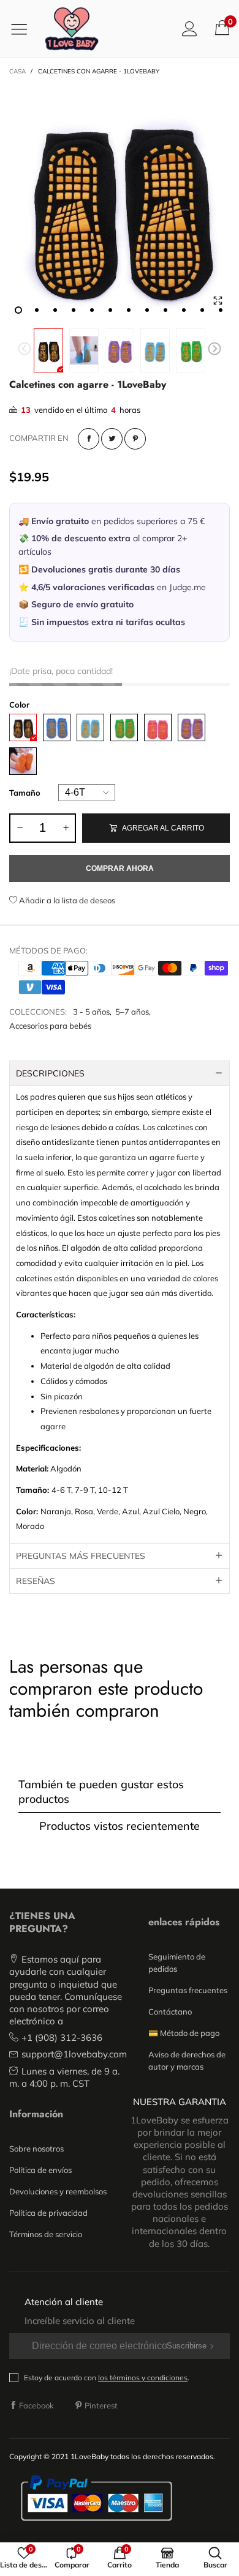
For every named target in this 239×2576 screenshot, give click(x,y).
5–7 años (132, 1012)
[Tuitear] (112, 439)
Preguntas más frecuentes (81, 1556)
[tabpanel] (120, 203)
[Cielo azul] (90, 727)
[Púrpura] (192, 727)
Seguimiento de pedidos (177, 1963)
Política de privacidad (48, 2213)
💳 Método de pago (184, 2033)
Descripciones (50, 1073)
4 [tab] (74, 310)
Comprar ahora (120, 868)
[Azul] (57, 727)
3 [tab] (55, 310)
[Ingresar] (190, 28)
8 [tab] (147, 310)
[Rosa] (158, 727)
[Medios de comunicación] (218, 301)
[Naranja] (23, 761)
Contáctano (170, 2012)
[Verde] (124, 727)
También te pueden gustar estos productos (101, 1791)
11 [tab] (202, 310)
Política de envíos (40, 2170)
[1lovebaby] (72, 29)
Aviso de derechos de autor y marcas (187, 2060)
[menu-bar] (24, 29)
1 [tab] (18, 310)
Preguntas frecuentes (188, 1990)
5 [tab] (92, 310)
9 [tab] (165, 310)
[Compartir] (89, 439)
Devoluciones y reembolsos (58, 2191)
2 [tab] (37, 310)
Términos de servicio (46, 2234)
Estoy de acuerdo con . (107, 2378)
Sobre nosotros (36, 2149)
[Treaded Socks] (120, 203)
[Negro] (23, 727)
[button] (25, 350)
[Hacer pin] (135, 439)
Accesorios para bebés (50, 1026)
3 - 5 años (91, 1012)
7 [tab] (129, 310)
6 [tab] (110, 310)
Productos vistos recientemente (120, 1826)
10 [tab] (184, 310)
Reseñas (36, 1581)
